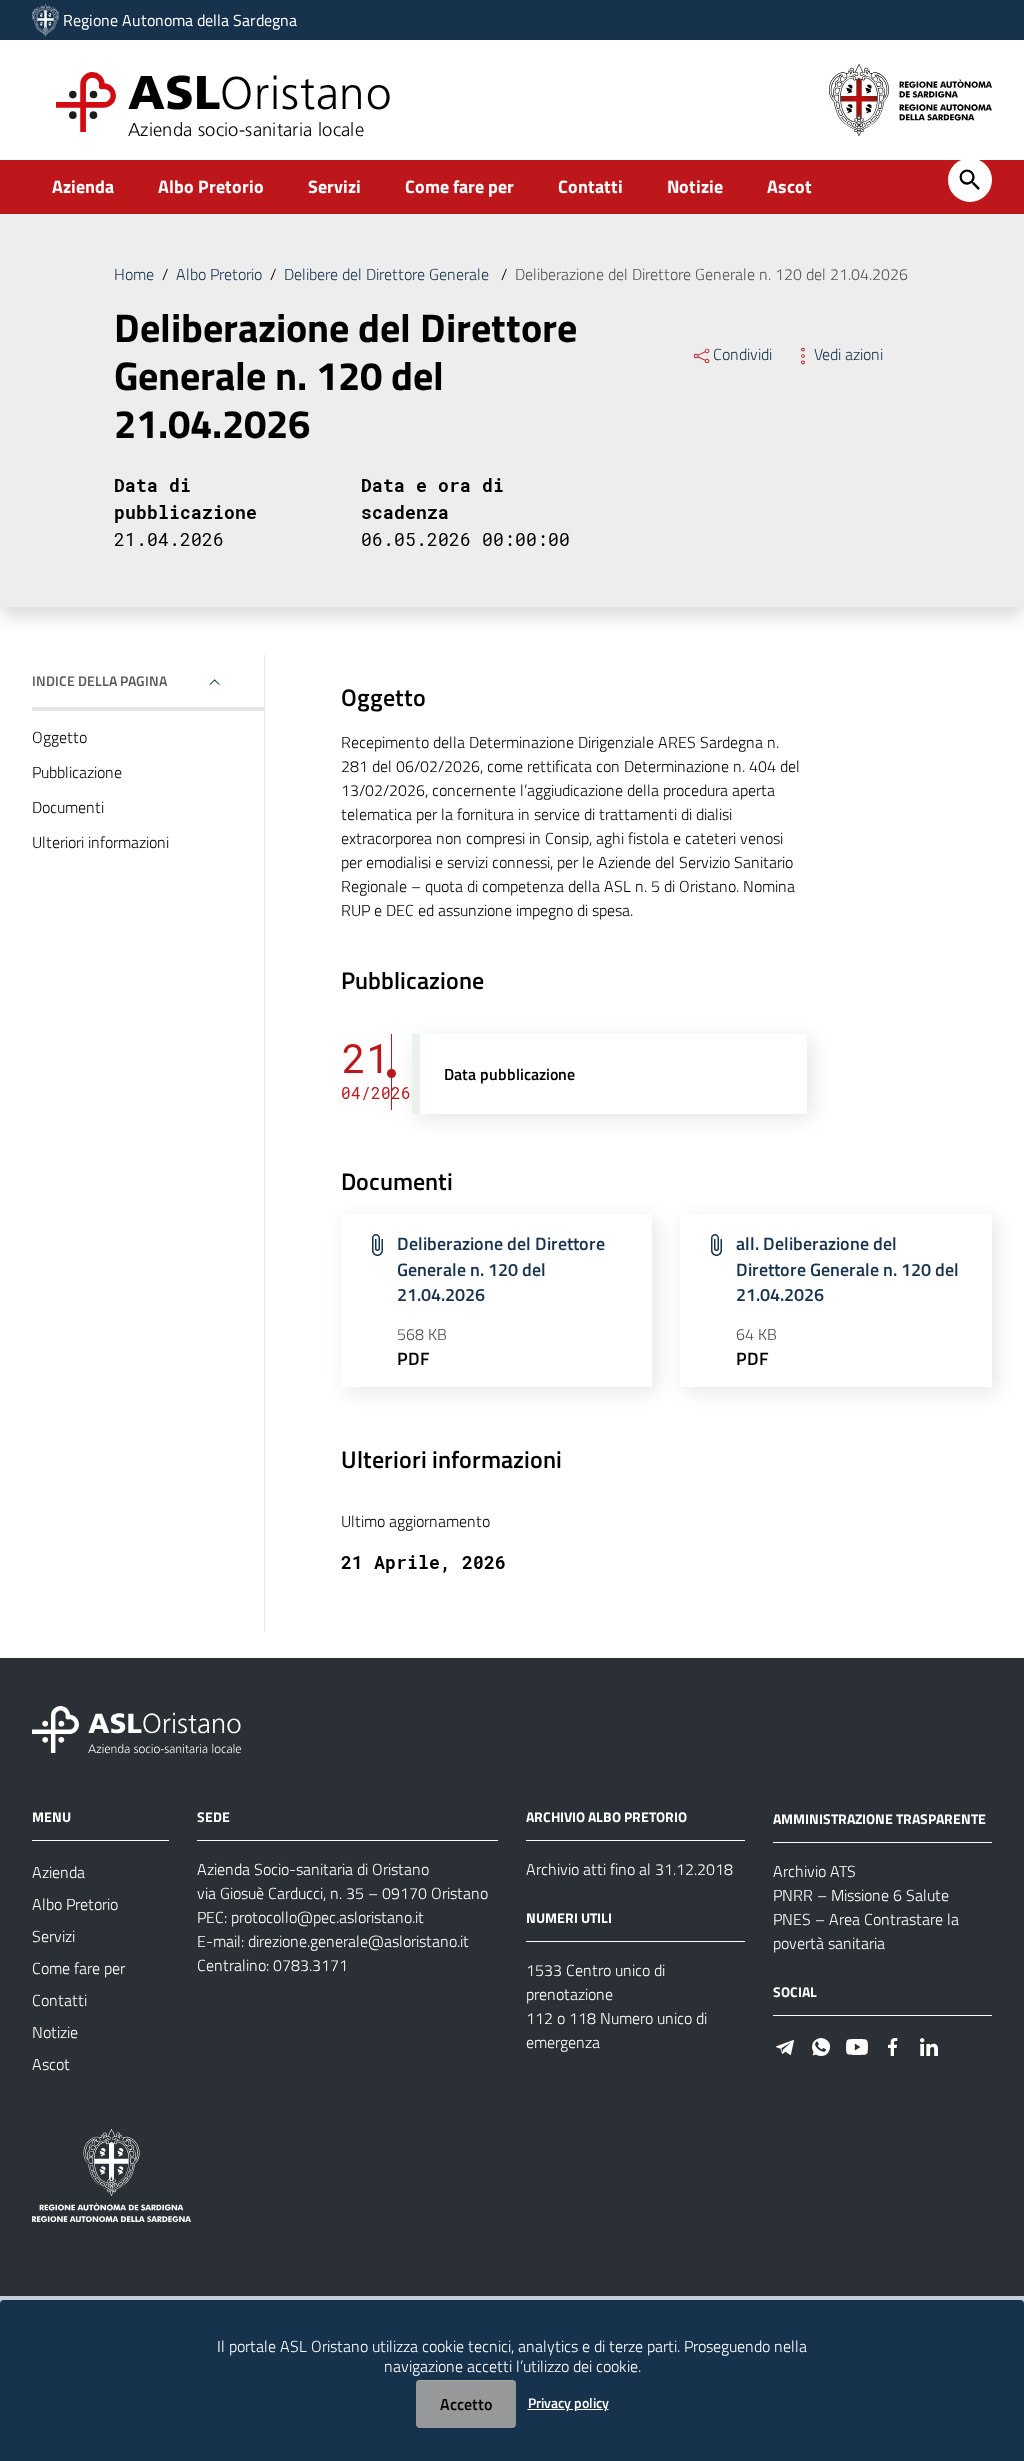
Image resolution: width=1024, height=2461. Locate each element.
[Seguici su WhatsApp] (821, 2045)
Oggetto (59, 737)
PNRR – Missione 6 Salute (861, 1895)
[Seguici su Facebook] (893, 2045)
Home (134, 274)
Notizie (695, 186)
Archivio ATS (814, 1871)
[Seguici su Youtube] (857, 2045)
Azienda (83, 186)
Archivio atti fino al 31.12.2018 (629, 1869)
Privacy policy (568, 2402)
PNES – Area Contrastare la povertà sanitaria (866, 1931)
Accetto (466, 2404)
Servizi (334, 186)
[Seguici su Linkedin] (929, 2045)
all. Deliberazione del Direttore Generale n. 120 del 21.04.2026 (847, 1269)
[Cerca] (970, 180)
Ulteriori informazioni (100, 842)
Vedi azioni (848, 354)
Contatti (590, 186)
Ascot (789, 186)
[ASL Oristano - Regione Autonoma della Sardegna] (137, 1728)
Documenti (68, 807)
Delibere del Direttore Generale (388, 274)
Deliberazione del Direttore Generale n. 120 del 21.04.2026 (501, 1269)
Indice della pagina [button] (99, 680)
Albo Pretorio (211, 186)
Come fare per (459, 186)
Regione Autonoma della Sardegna (180, 20)
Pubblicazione (77, 772)
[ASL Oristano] (45, 20)
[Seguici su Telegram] (785, 2045)
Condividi (742, 354)
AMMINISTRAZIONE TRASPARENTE (879, 1818)
